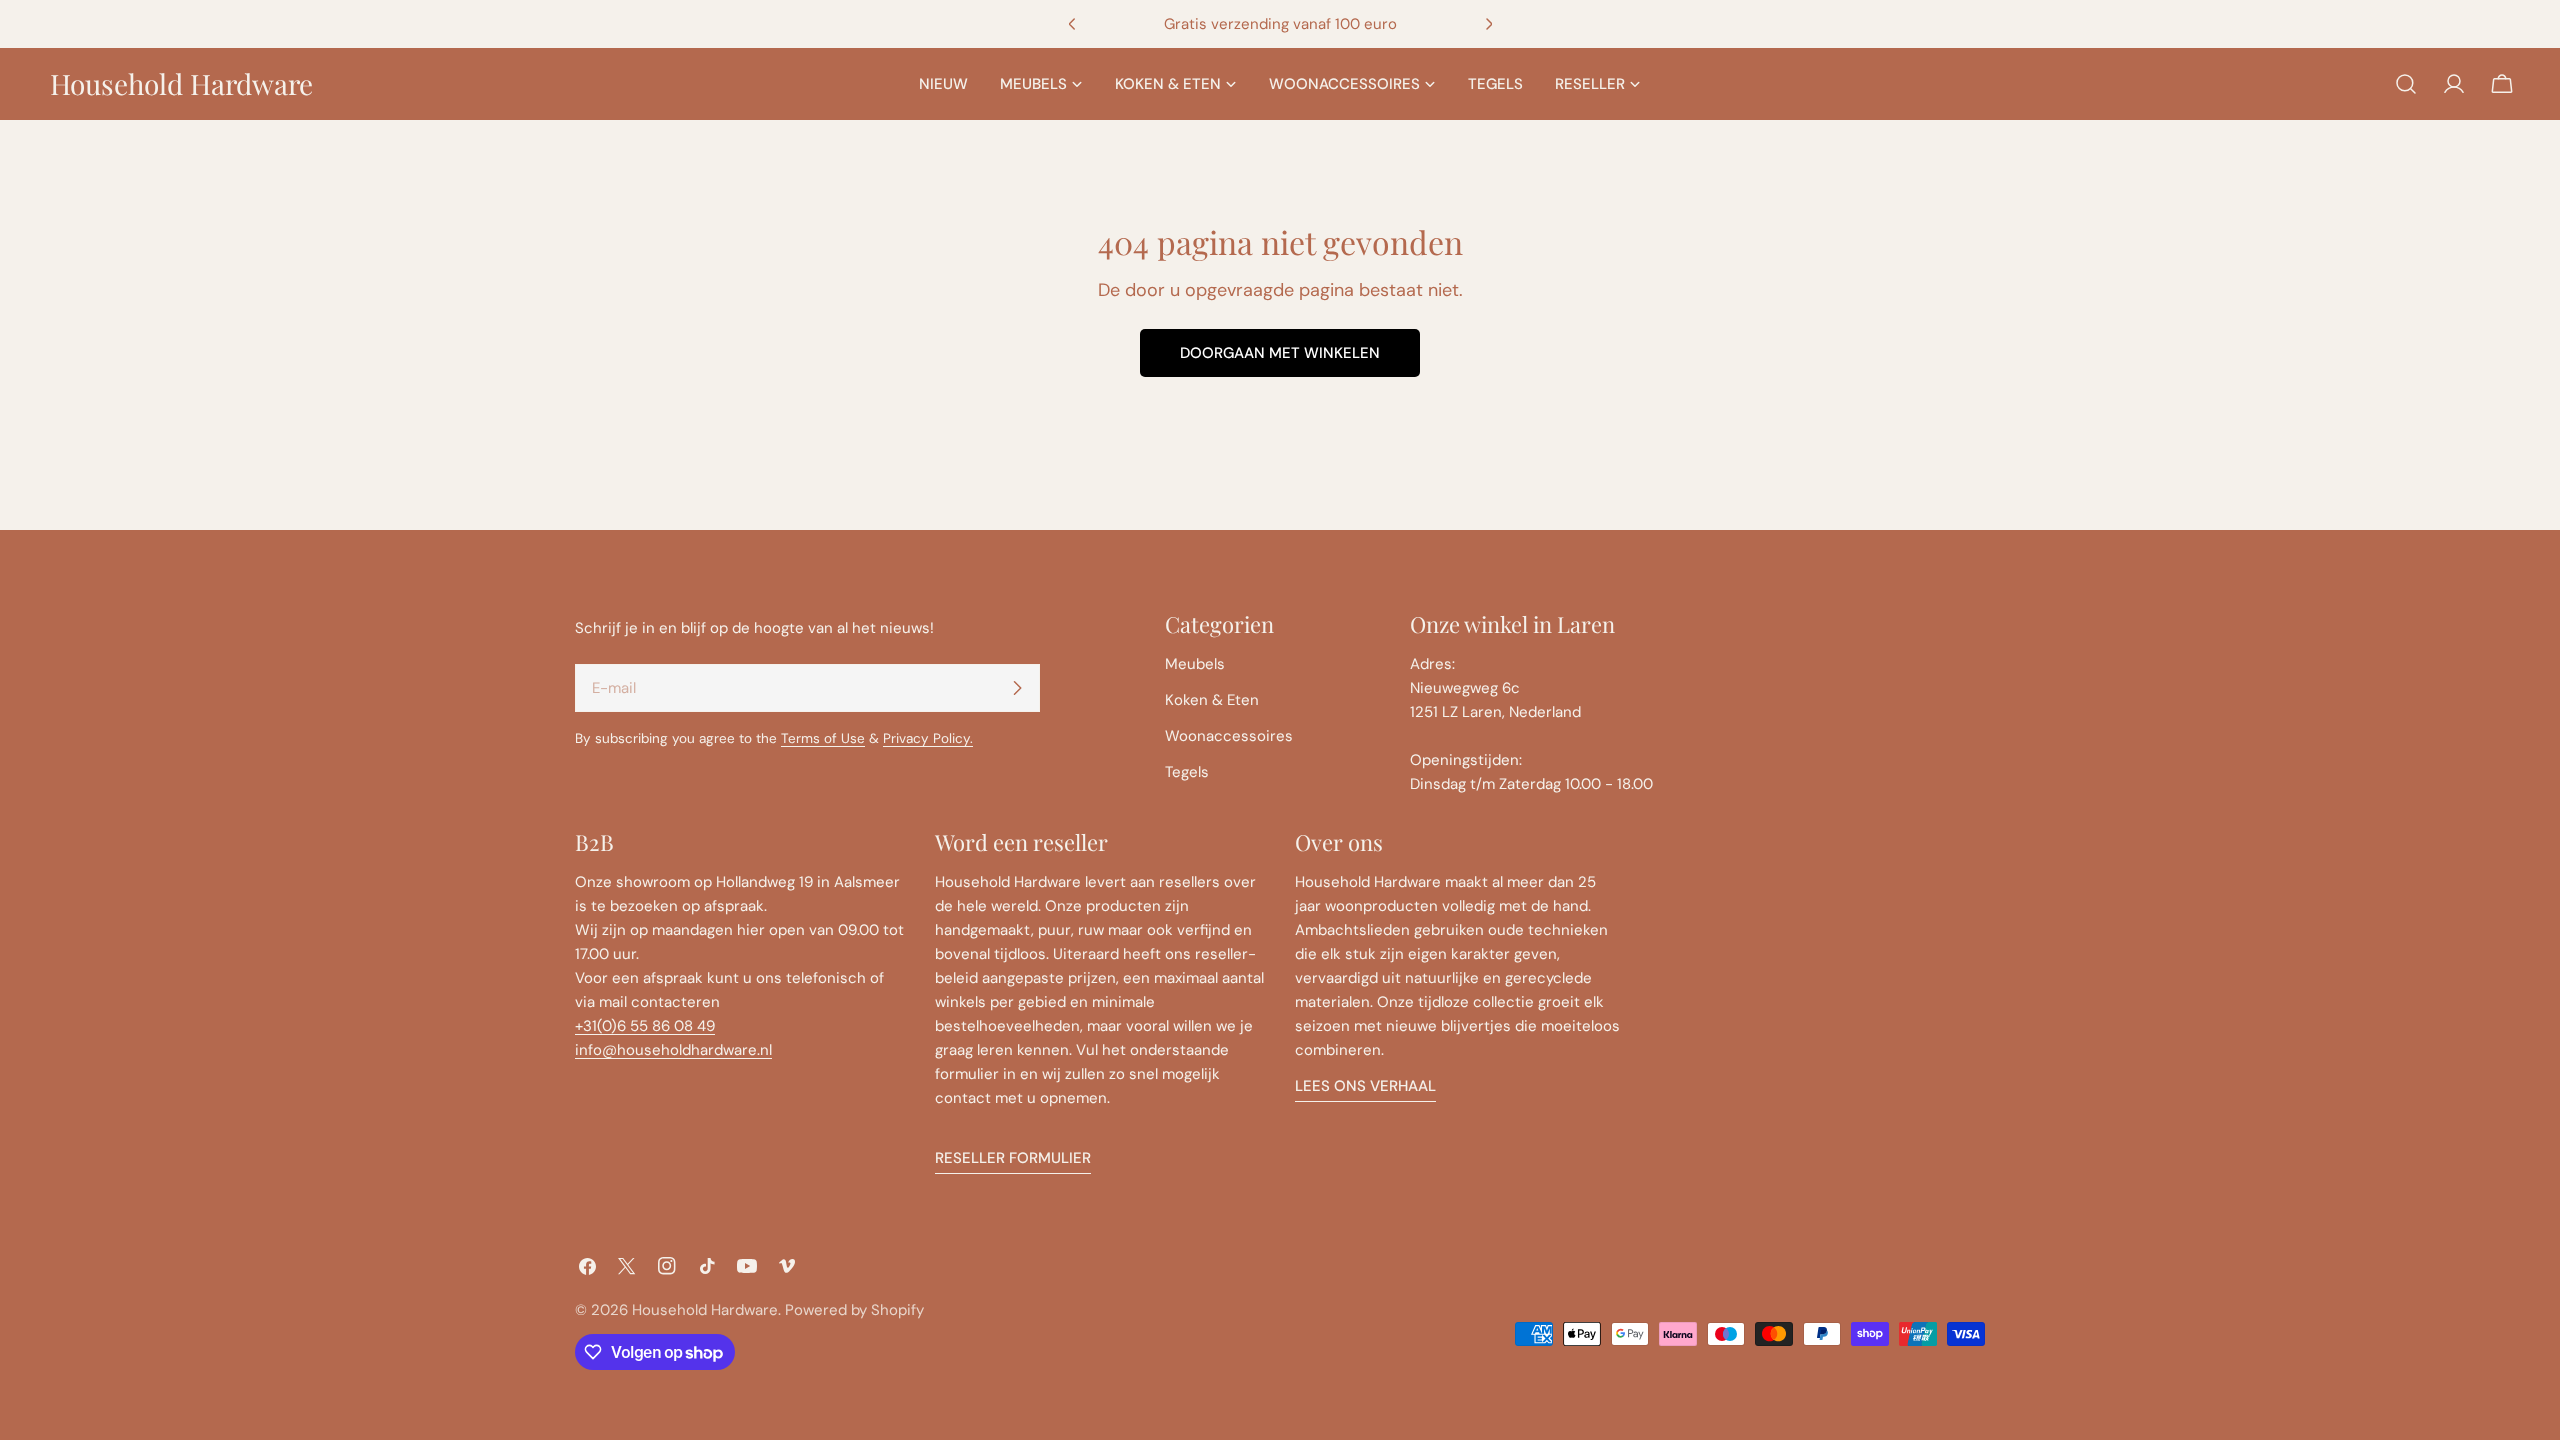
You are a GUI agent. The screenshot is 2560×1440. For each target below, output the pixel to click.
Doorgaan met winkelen (1280, 353)
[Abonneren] (1017, 688)
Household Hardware (181, 83)
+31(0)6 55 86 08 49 (645, 1026)
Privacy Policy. (928, 738)
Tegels (1187, 772)
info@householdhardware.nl (673, 1050)
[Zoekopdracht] (2406, 84)
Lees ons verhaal (1365, 1086)
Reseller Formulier (1013, 1158)
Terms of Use (823, 738)
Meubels (1195, 664)
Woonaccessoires (1229, 736)
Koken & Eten (1212, 700)
